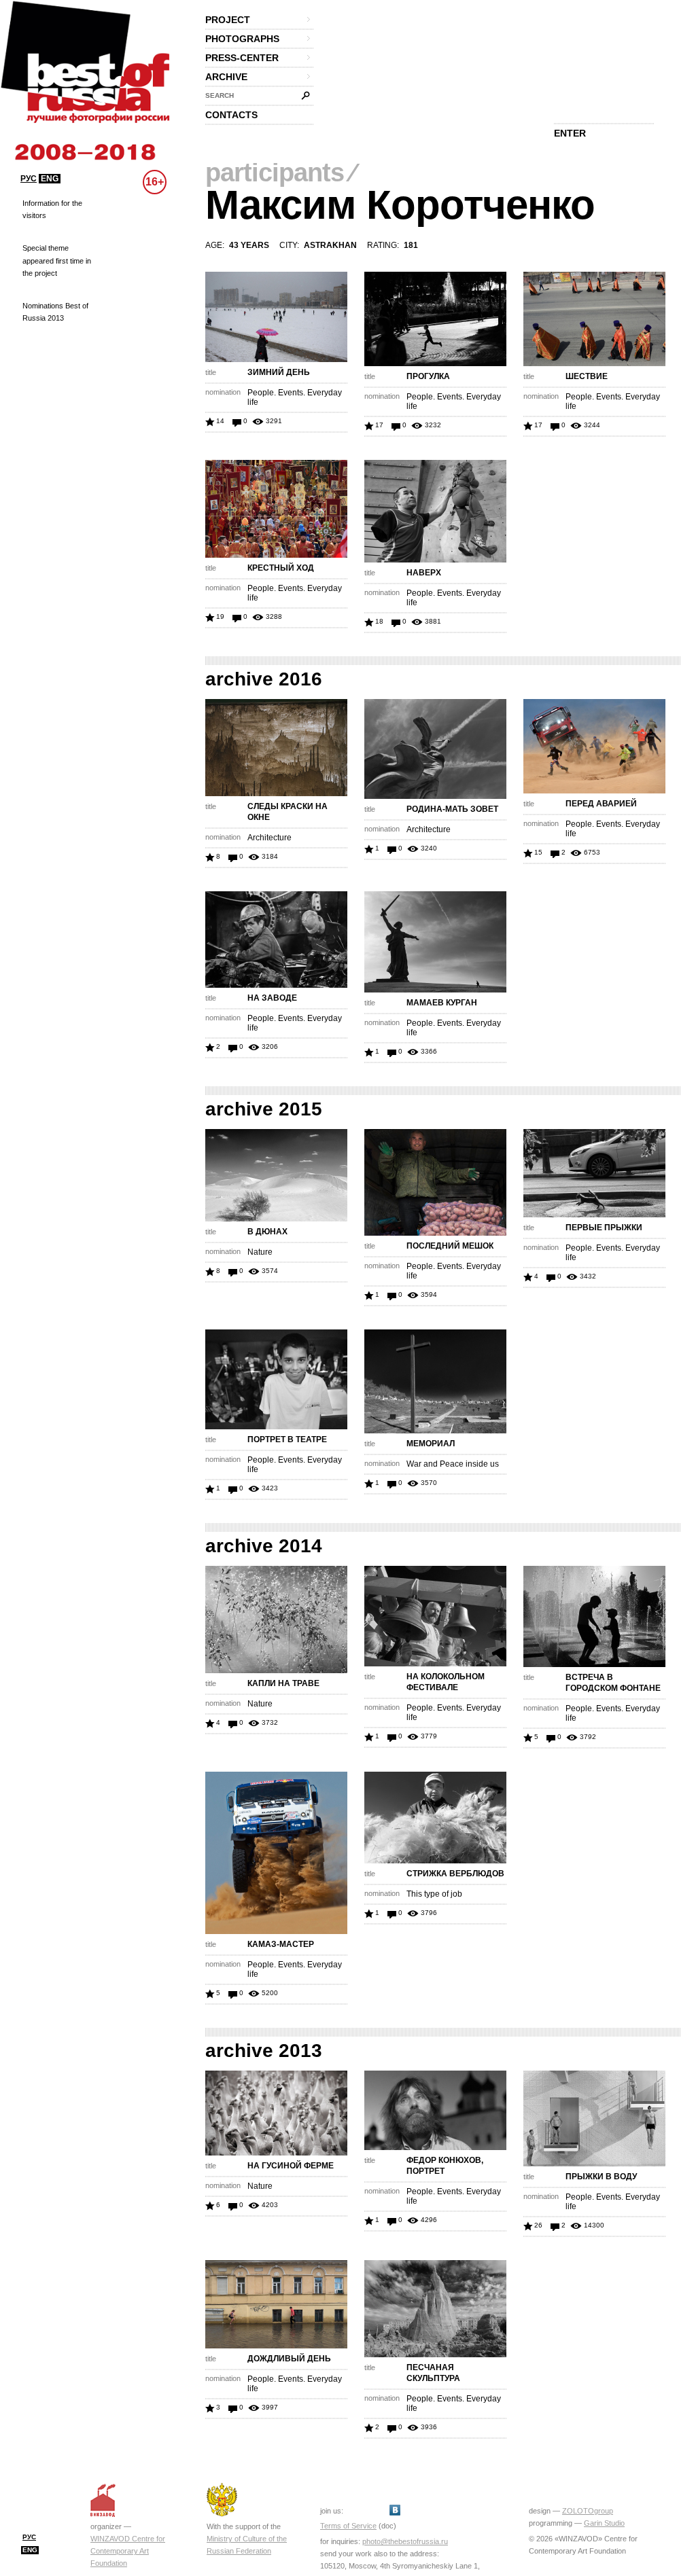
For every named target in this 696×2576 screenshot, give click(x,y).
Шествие (587, 376)
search (220, 95)
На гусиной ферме (291, 2166)
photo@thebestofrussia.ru (405, 2541)
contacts (231, 115)
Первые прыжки (604, 1228)
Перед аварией (601, 804)
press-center (242, 58)
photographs (242, 39)
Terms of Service (348, 2526)
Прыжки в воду (601, 2177)
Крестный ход (281, 568)
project (228, 20)
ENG (50, 179)
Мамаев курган (442, 1003)
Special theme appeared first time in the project (57, 260)
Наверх (424, 573)
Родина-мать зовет (452, 809)
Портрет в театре (287, 1439)
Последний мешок (450, 1246)
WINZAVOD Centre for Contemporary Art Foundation (128, 2551)
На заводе (272, 998)
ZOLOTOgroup (588, 2511)
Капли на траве (283, 1683)
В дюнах (267, 1232)
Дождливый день (289, 2359)
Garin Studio (604, 2523)
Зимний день (279, 372)
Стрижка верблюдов (455, 1874)
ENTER (570, 133)
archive (226, 77)
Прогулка (428, 376)
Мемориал (431, 1444)
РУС (29, 179)
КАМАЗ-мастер (281, 1944)
